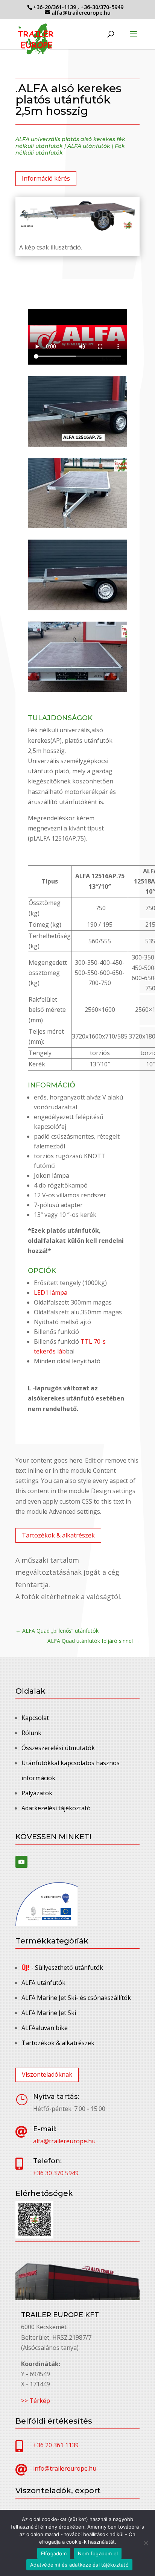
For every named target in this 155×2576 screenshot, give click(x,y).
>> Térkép (36, 2401)
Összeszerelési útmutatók (58, 1748)
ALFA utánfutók (89, 146)
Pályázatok (37, 1793)
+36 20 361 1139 (56, 2445)
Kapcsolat (35, 1718)
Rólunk (31, 1733)
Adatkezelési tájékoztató (56, 1808)
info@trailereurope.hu (65, 2468)
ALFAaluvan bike (45, 2028)
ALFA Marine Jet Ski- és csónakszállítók (76, 1998)
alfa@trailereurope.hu (64, 2141)
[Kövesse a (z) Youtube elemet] (21, 1862)
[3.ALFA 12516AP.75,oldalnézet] (77, 608)
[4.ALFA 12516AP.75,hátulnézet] (77, 690)
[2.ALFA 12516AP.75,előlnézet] (77, 526)
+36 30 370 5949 (56, 2173)
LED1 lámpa (51, 1293)
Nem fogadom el (98, 2553)
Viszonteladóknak (47, 2074)
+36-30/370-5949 (102, 7)
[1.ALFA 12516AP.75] (77, 444)
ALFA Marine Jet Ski (49, 2013)
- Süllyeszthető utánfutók (62, 1968)
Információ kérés (46, 178)
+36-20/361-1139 (55, 7)
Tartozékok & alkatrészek (58, 1535)
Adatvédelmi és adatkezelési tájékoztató (79, 2565)
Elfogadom (54, 2553)
